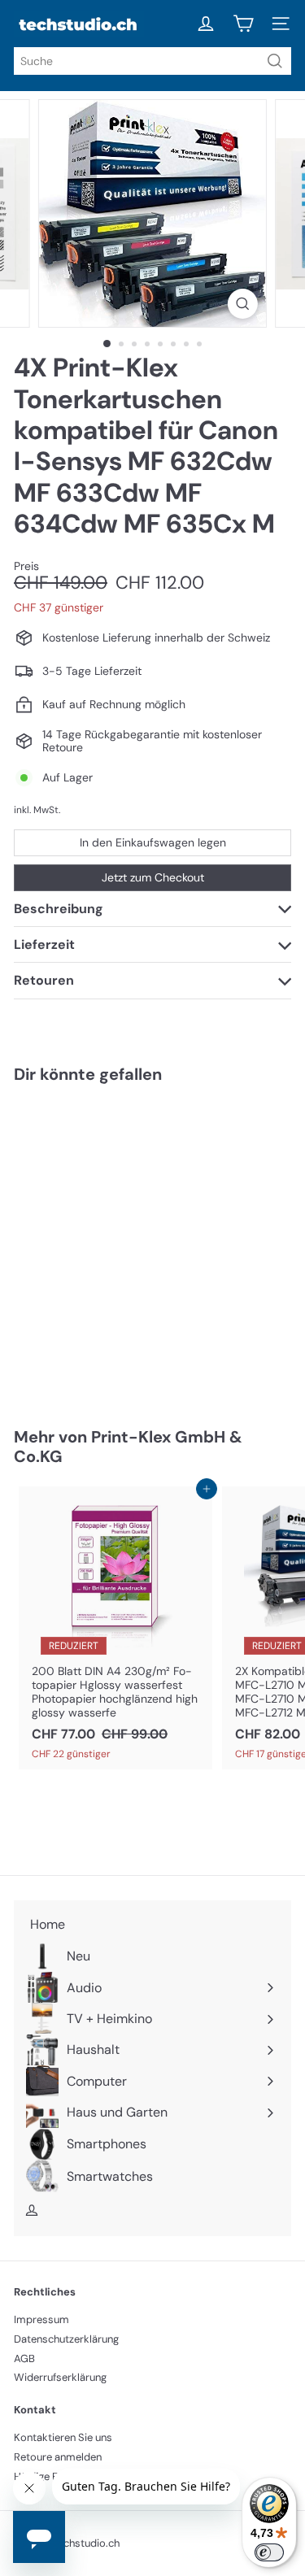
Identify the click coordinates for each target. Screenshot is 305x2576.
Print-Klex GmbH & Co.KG (128, 1447)
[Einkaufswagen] (243, 24)
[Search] (275, 61)
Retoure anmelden (58, 2457)
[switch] (269, 2552)
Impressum (41, 2319)
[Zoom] (243, 304)
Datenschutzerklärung (66, 2339)
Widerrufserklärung (60, 2377)
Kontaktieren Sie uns (63, 2437)
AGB (24, 2358)
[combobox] (152, 61)
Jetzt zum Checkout (153, 877)
